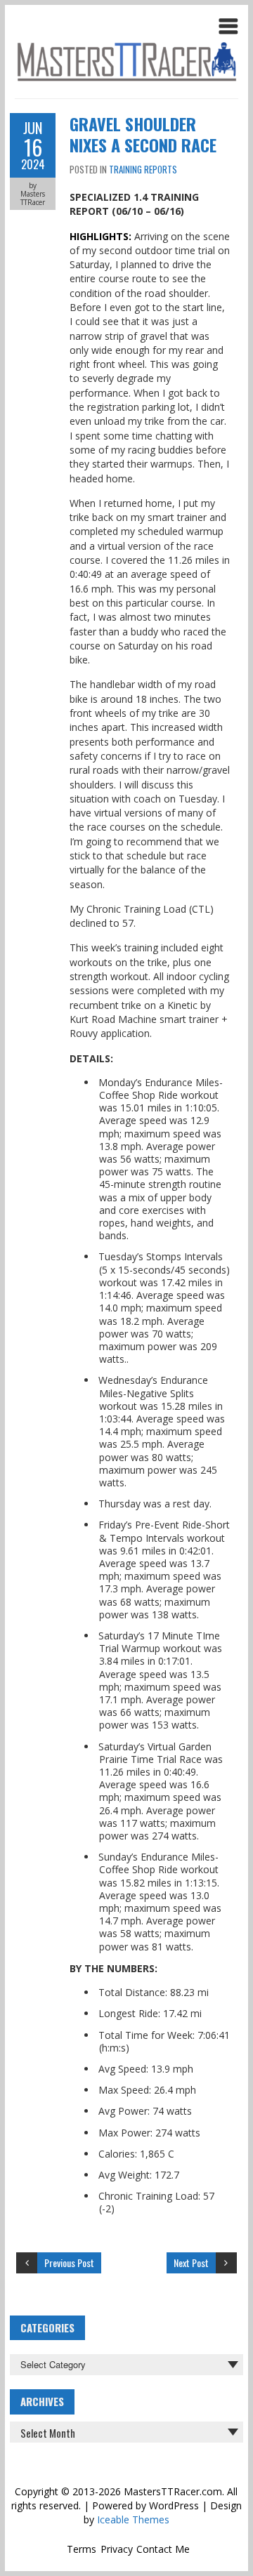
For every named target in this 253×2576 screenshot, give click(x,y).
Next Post (191, 2263)
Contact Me (163, 2549)
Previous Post (69, 2263)
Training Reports (143, 169)
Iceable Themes (133, 2519)
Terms (82, 2549)
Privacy (117, 2549)
